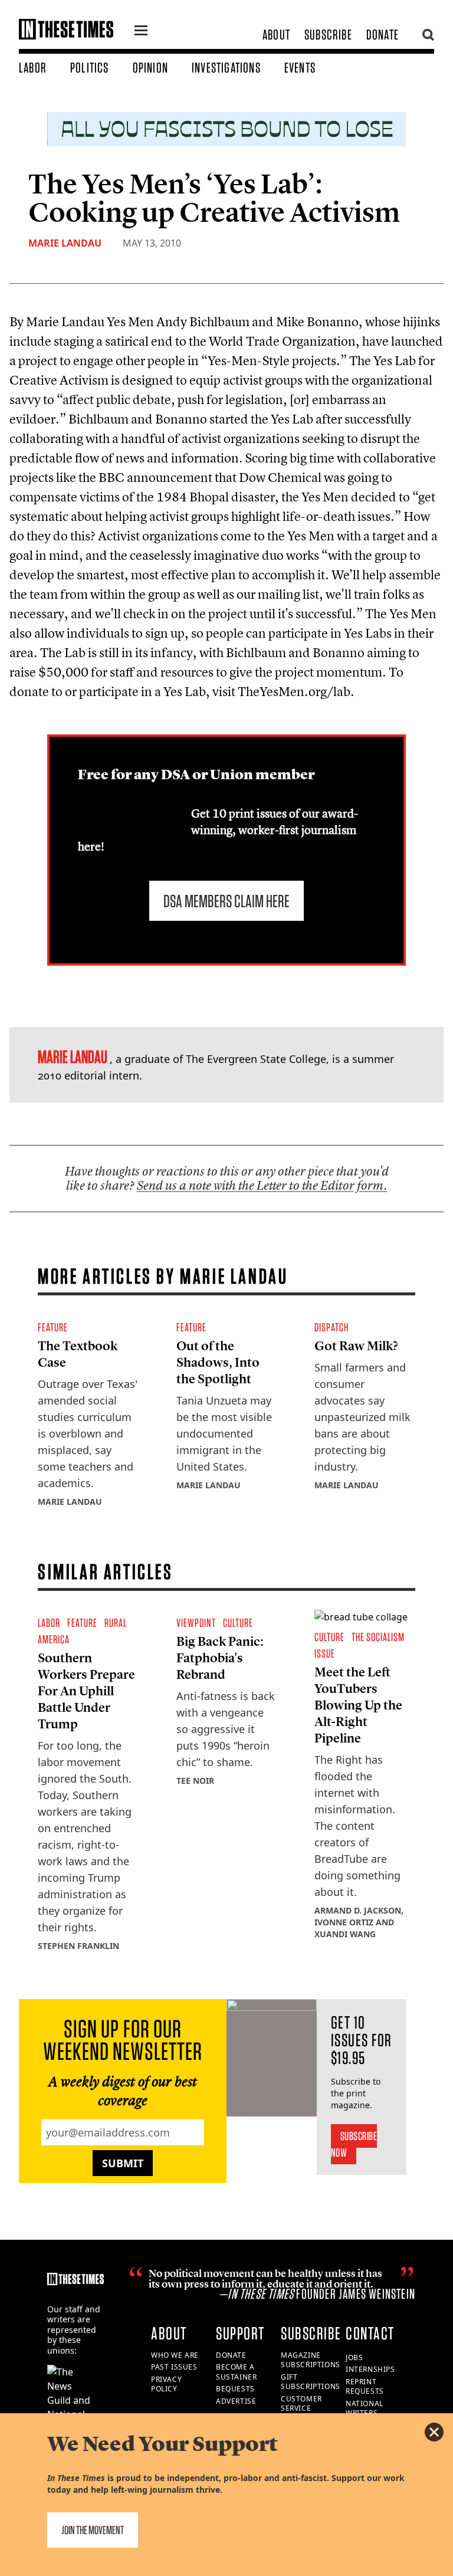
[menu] (141, 32)
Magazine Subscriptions (311, 2360)
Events (300, 68)
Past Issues (174, 2367)
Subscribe (328, 35)
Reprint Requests (365, 2387)
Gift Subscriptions (311, 2382)
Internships (370, 2369)
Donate (383, 35)
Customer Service (301, 2404)
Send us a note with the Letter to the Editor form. (262, 1185)
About (276, 35)
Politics (90, 68)
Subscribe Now (354, 2144)
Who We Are (175, 2355)
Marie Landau (65, 243)
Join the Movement (93, 2530)
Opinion (150, 68)
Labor (33, 68)
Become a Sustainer (236, 2372)
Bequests (235, 2389)
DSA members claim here (226, 901)
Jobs (354, 2357)
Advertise (236, 2401)
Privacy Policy (166, 2384)
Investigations (226, 68)
